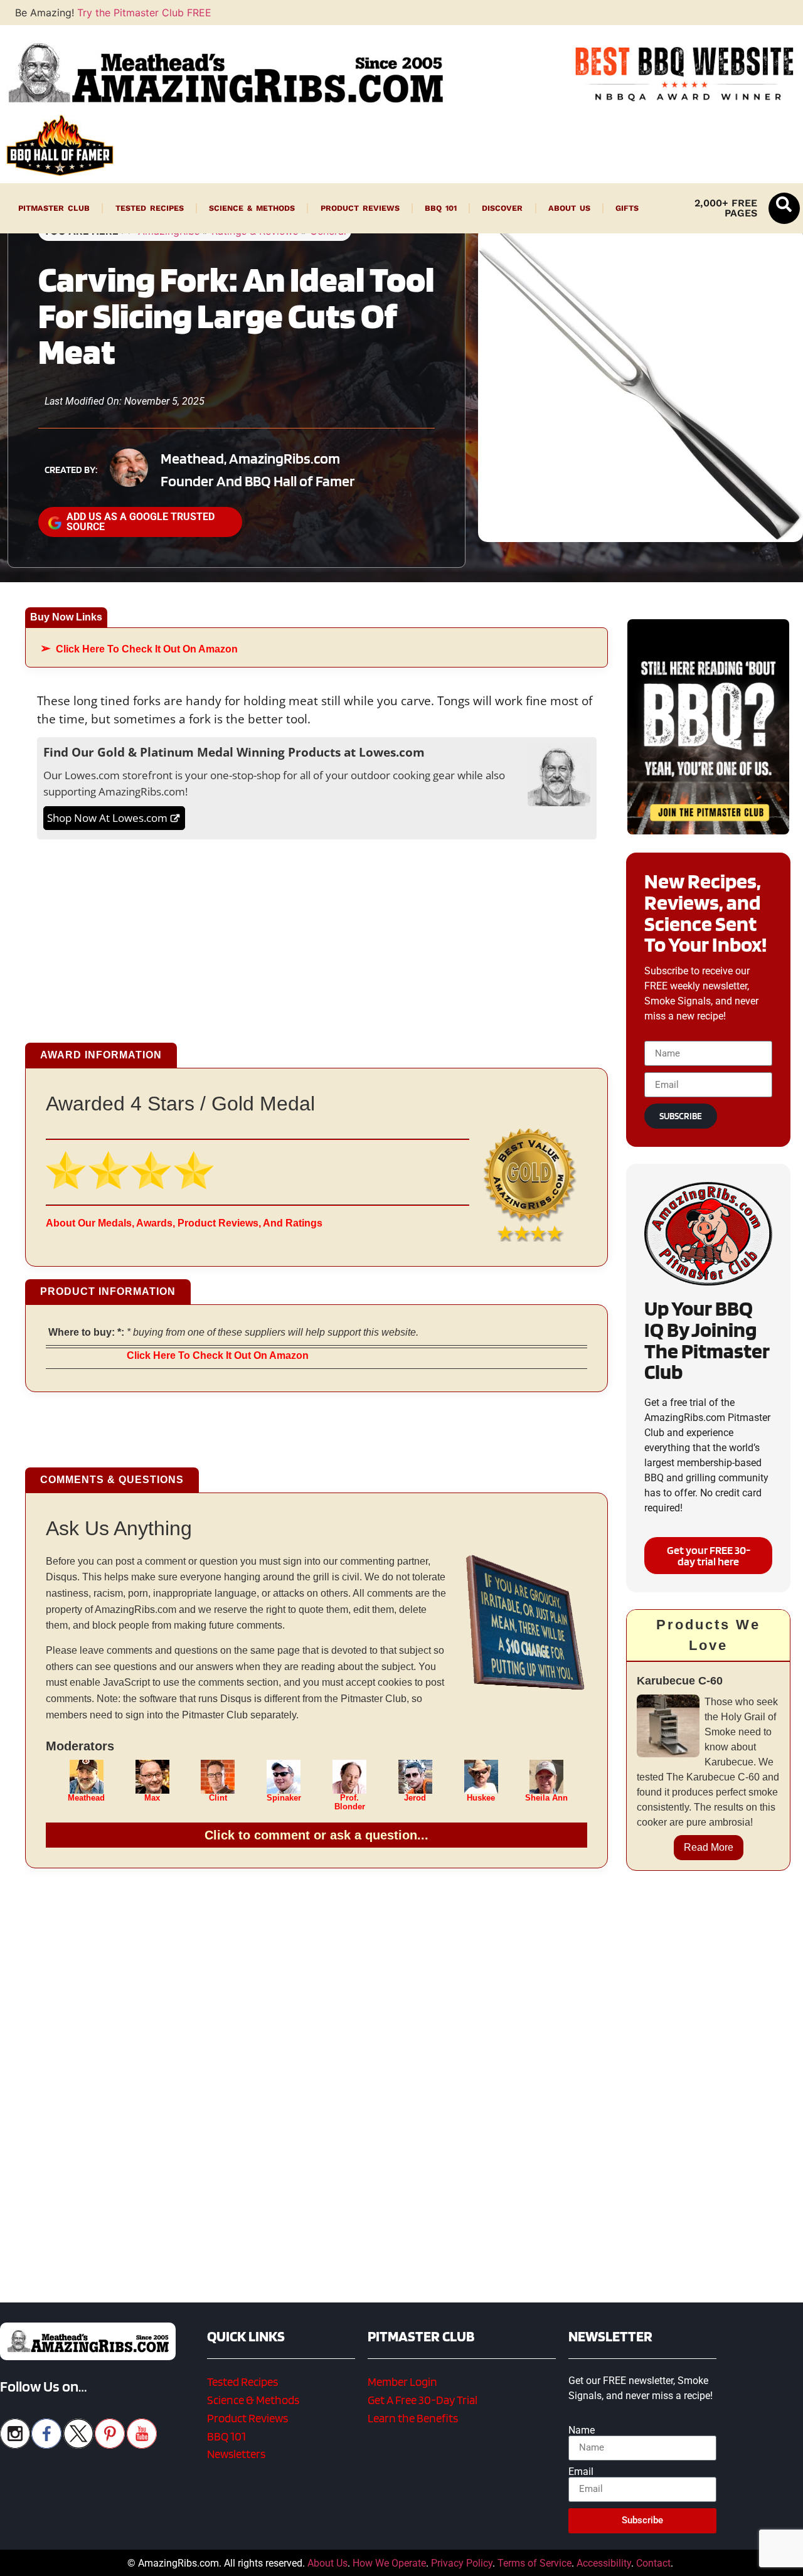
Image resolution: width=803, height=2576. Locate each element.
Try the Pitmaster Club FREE (144, 13)
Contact (653, 2563)
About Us (569, 208)
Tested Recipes (150, 208)
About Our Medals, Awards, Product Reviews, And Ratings (184, 1223)
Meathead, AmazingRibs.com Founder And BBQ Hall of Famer (258, 470)
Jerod (415, 1798)
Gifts (627, 208)
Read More (709, 1847)
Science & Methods (252, 208)
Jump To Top (709, 2560)
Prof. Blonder (350, 1802)
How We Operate (389, 2563)
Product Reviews (360, 208)
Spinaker (284, 1798)
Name (582, 2430)
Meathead (86, 1798)
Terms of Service (534, 2563)
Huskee (481, 1798)
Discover (502, 208)
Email (581, 2472)
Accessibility (604, 2563)
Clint (218, 1798)
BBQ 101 (441, 208)
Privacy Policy (462, 2563)
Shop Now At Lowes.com (107, 818)
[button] (784, 208)
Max (152, 1798)
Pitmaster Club (54, 208)
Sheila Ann (546, 1798)
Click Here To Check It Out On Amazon (147, 649)
